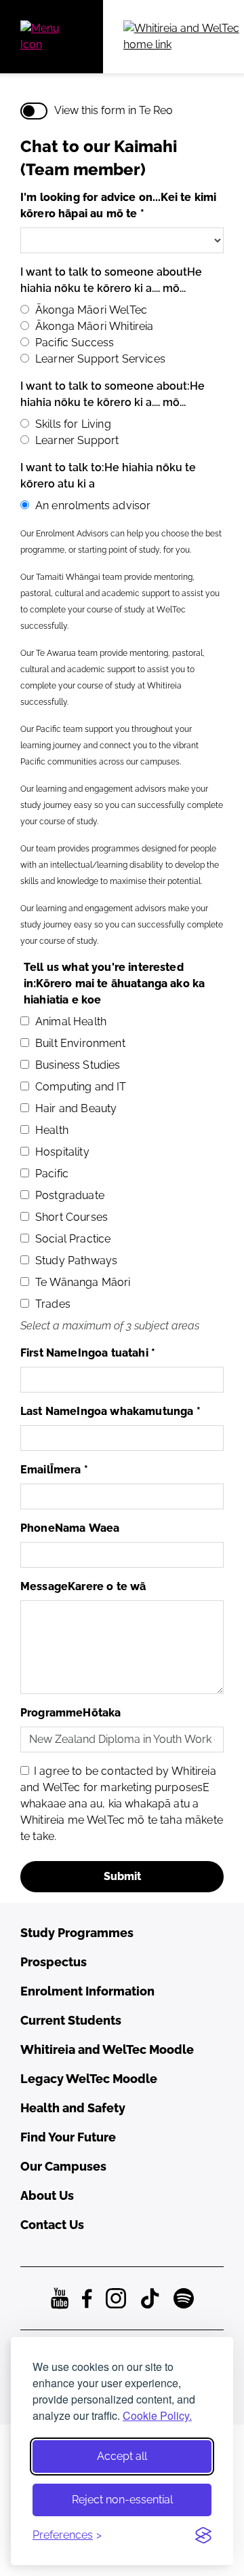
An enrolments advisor (93, 505)
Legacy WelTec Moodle (89, 2079)
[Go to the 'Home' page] (184, 37)
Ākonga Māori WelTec (91, 310)
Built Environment (80, 1043)
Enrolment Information (87, 1991)
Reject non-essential (122, 2500)
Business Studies (78, 1065)
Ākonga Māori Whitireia (95, 326)
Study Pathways (76, 1261)
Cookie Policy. (157, 2415)
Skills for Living (73, 424)
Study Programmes (77, 1933)
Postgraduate (70, 1195)
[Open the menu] (52, 37)
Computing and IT (81, 1087)
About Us (47, 2195)
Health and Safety (73, 2108)
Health (52, 1130)
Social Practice (73, 1239)
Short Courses (72, 1217)
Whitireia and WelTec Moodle (107, 2049)
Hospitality (62, 1152)
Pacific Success (75, 343)
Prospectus (54, 1962)
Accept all (122, 2456)
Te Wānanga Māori (83, 1282)
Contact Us (52, 2225)
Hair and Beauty (76, 1108)
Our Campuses (63, 2166)
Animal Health (71, 1022)
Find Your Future (68, 2137)
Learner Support (77, 440)
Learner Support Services (100, 359)
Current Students (71, 2020)
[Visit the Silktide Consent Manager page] (203, 2535)
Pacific (52, 1174)
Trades (53, 1304)
